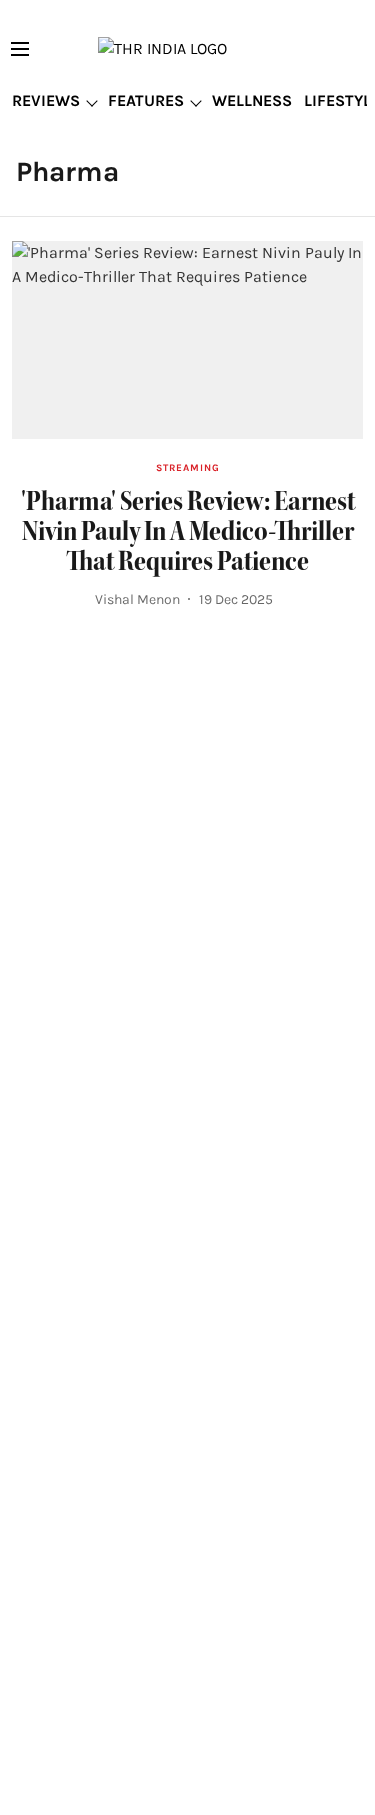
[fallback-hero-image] (187, 339)
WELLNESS (252, 100)
